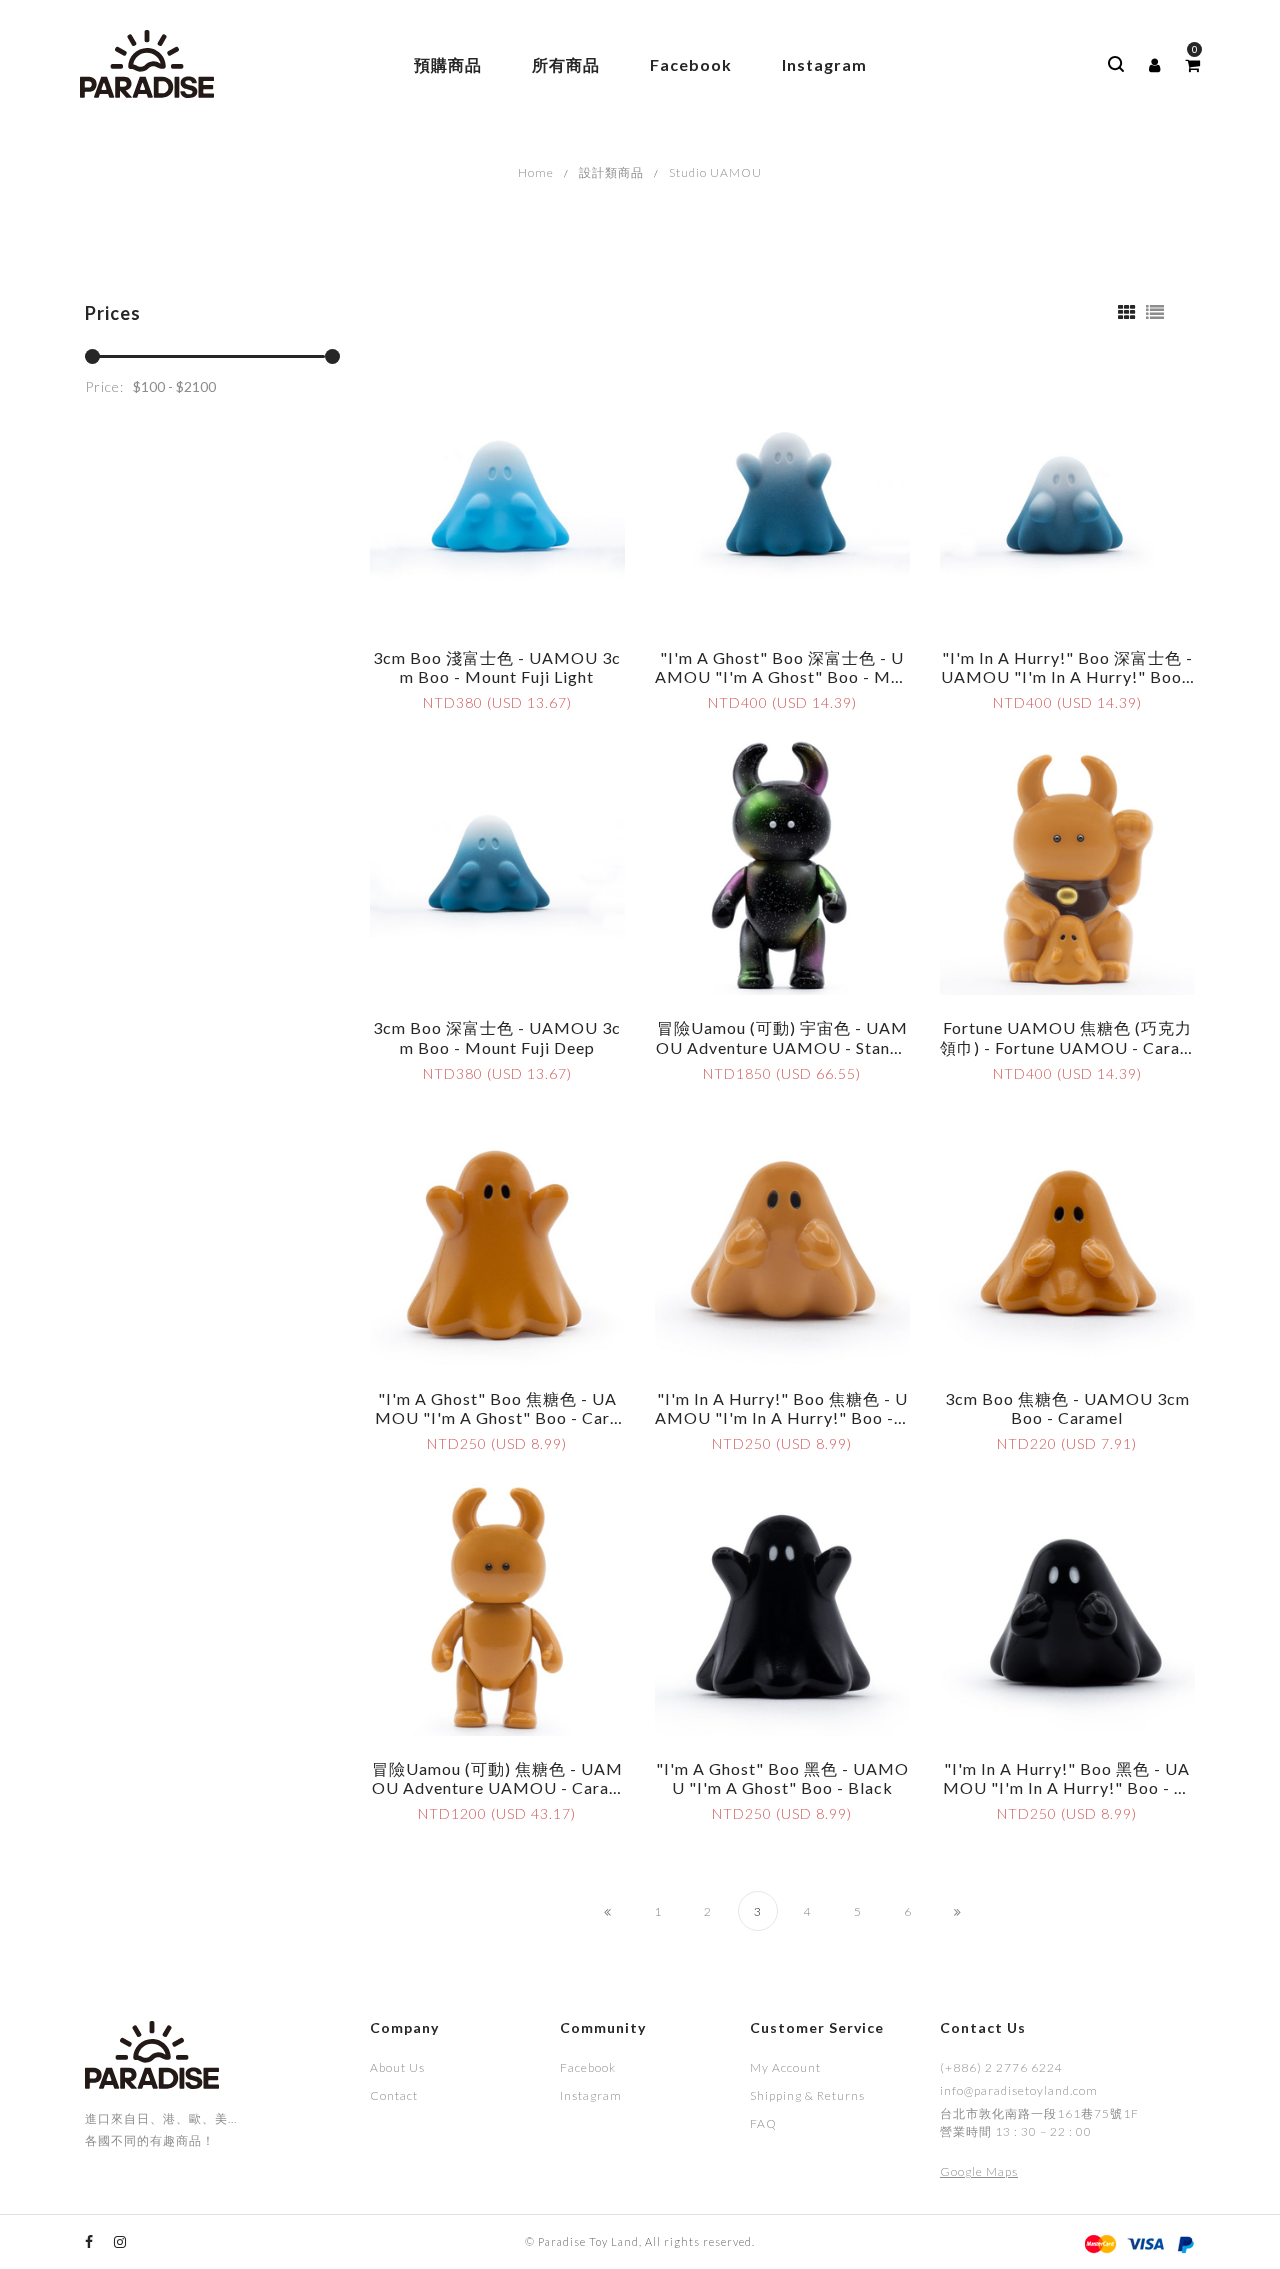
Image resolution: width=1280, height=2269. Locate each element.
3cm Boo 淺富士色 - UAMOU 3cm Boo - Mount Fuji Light (497, 667)
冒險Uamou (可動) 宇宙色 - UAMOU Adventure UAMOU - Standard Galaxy (782, 1046)
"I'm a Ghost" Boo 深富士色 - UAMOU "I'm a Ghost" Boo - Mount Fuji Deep (782, 676)
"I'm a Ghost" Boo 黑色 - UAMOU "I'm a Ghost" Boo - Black (782, 1778)
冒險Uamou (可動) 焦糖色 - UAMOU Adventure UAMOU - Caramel (497, 1787)
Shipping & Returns (807, 2095)
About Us (397, 2067)
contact (394, 2095)
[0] (1192, 65)
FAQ (763, 2123)
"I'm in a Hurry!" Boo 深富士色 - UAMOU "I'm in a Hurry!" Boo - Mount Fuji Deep (1067, 676)
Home (536, 172)
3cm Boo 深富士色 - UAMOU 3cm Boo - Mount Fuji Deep (497, 1037)
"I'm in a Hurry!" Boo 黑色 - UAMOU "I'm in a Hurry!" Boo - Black (1067, 1787)
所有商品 (566, 64)
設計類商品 (611, 172)
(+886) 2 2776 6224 (1001, 2067)
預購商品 (448, 64)
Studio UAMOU (715, 172)
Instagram (824, 64)
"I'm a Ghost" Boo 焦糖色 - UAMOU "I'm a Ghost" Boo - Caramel (497, 1417)
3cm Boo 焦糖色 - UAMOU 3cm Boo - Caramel (1067, 1408)
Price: (104, 387)
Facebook (691, 64)
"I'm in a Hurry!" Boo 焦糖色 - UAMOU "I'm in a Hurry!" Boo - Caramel (782, 1417)
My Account (785, 2067)
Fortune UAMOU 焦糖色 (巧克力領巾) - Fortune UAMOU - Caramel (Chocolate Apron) (1067, 1046)
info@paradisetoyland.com (1019, 2090)
